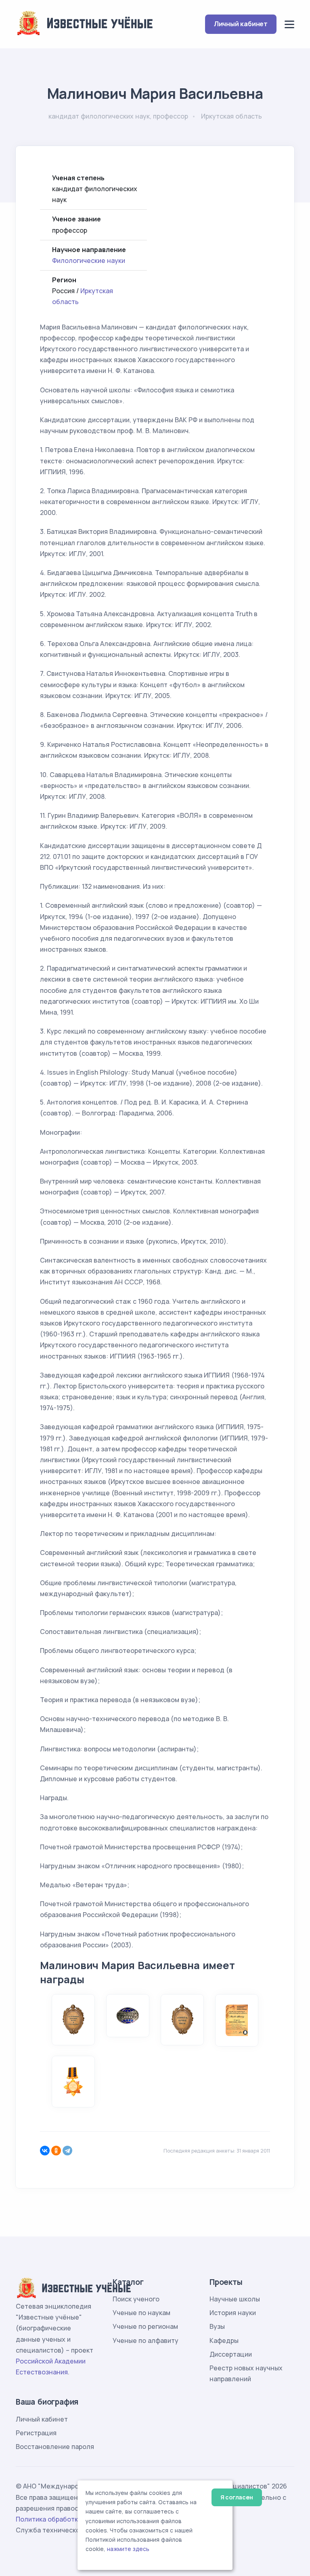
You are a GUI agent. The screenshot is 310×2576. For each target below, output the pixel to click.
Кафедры (224, 2340)
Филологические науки (89, 261)
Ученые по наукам (141, 2313)
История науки (233, 2313)
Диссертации (231, 2354)
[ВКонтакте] (45, 2151)
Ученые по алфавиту (146, 2340)
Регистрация (36, 2433)
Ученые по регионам (145, 2326)
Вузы (217, 2326)
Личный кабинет (241, 24)
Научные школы (235, 2299)
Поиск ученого (136, 2299)
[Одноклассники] (56, 2151)
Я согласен (237, 2497)
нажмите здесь (128, 2549)
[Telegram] (67, 2151)
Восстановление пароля (55, 2447)
